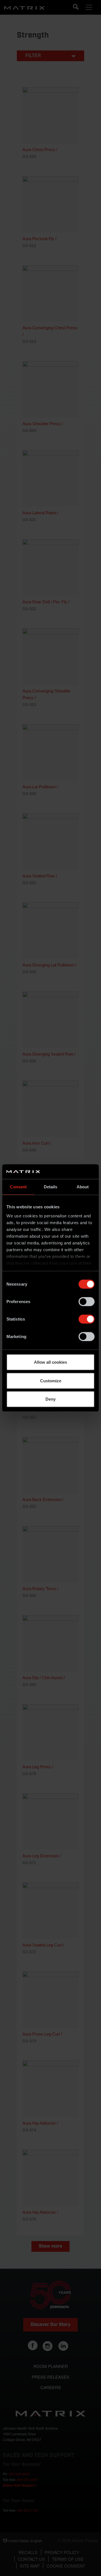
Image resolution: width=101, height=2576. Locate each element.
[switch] (87, 1302)
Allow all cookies (50, 1362)
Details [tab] (51, 1187)
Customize (51, 1380)
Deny (50, 1399)
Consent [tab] (18, 1187)
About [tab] (83, 1187)
